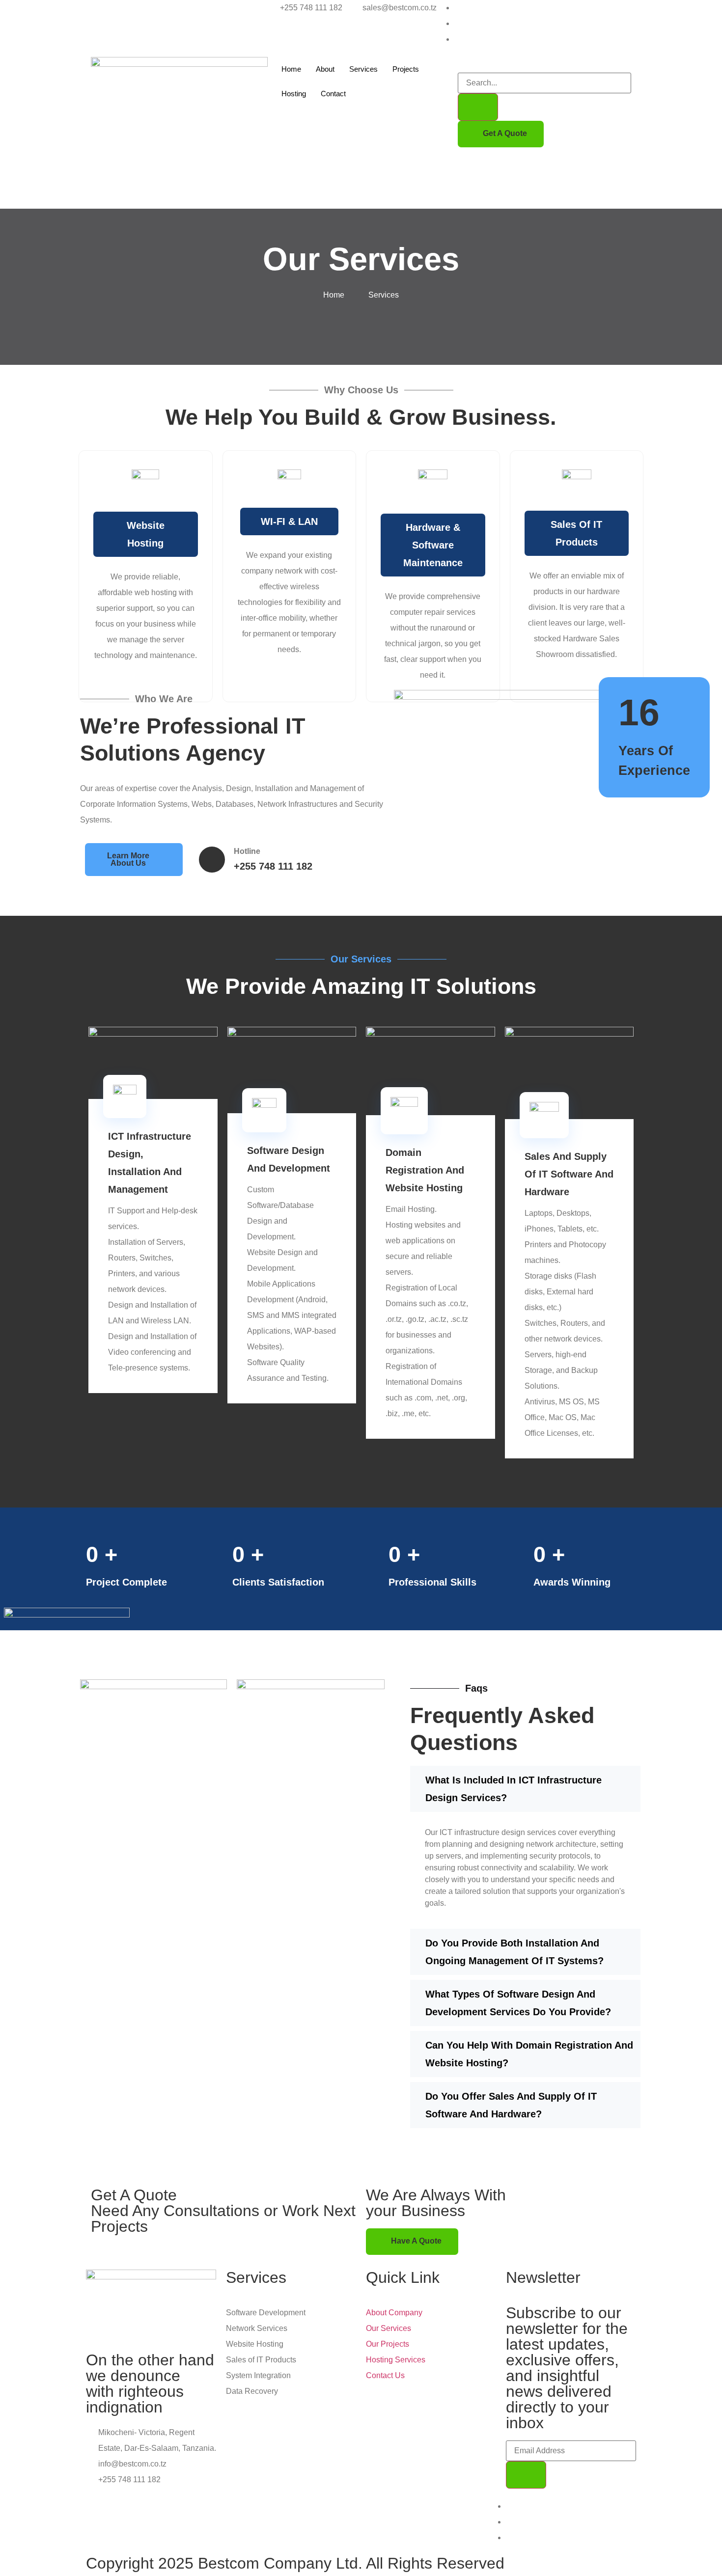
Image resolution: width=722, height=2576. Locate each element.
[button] (461, 65)
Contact (333, 94)
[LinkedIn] (457, 39)
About (325, 69)
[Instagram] (457, 23)
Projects (406, 69)
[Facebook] (457, 8)
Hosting (294, 94)
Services (363, 69)
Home (291, 69)
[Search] (478, 107)
